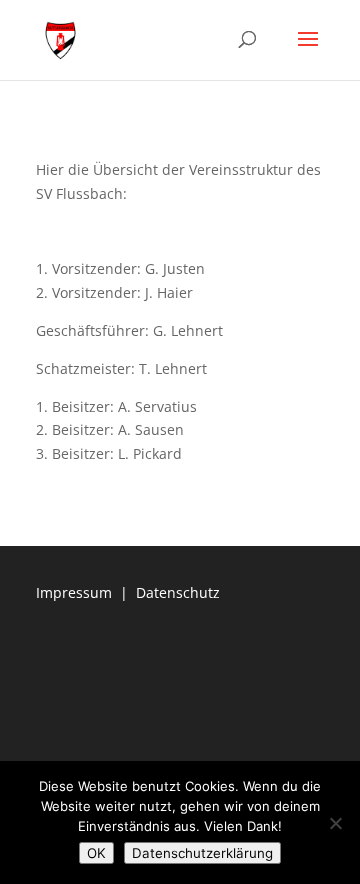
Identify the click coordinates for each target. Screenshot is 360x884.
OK (96, 853)
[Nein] (335, 823)
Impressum (74, 592)
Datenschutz (178, 592)
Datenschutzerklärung (202, 853)
